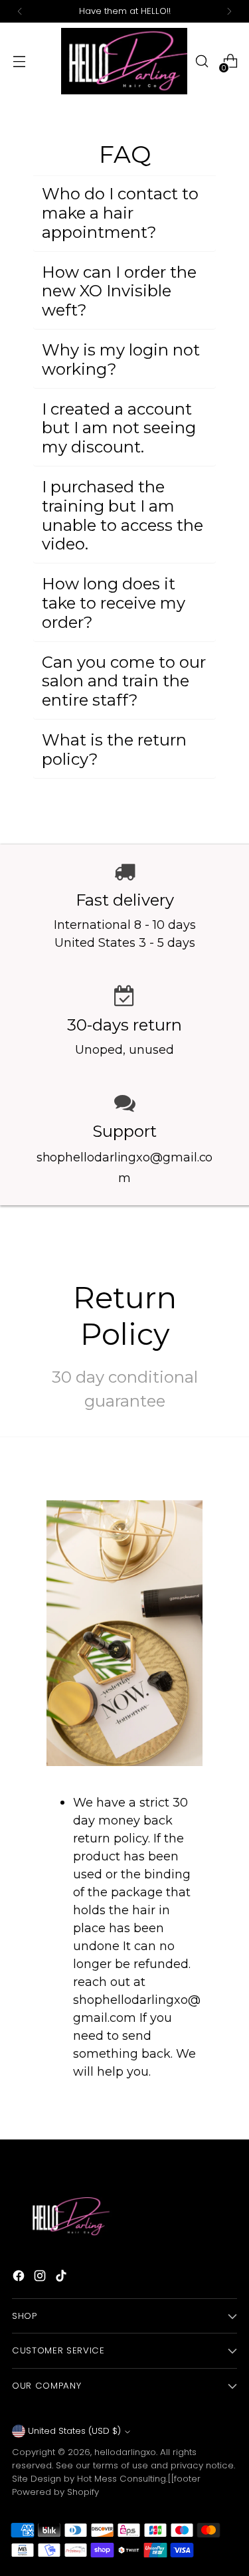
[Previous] (20, 11)
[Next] (229, 11)
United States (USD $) (74, 2431)
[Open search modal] (202, 61)
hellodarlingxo (125, 2452)
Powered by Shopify (55, 2492)
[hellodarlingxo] (124, 61)
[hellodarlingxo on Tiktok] (62, 2278)
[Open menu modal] (19, 61)
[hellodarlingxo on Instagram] (41, 2278)
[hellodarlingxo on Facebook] (20, 2278)
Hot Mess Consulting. (122, 2479)
